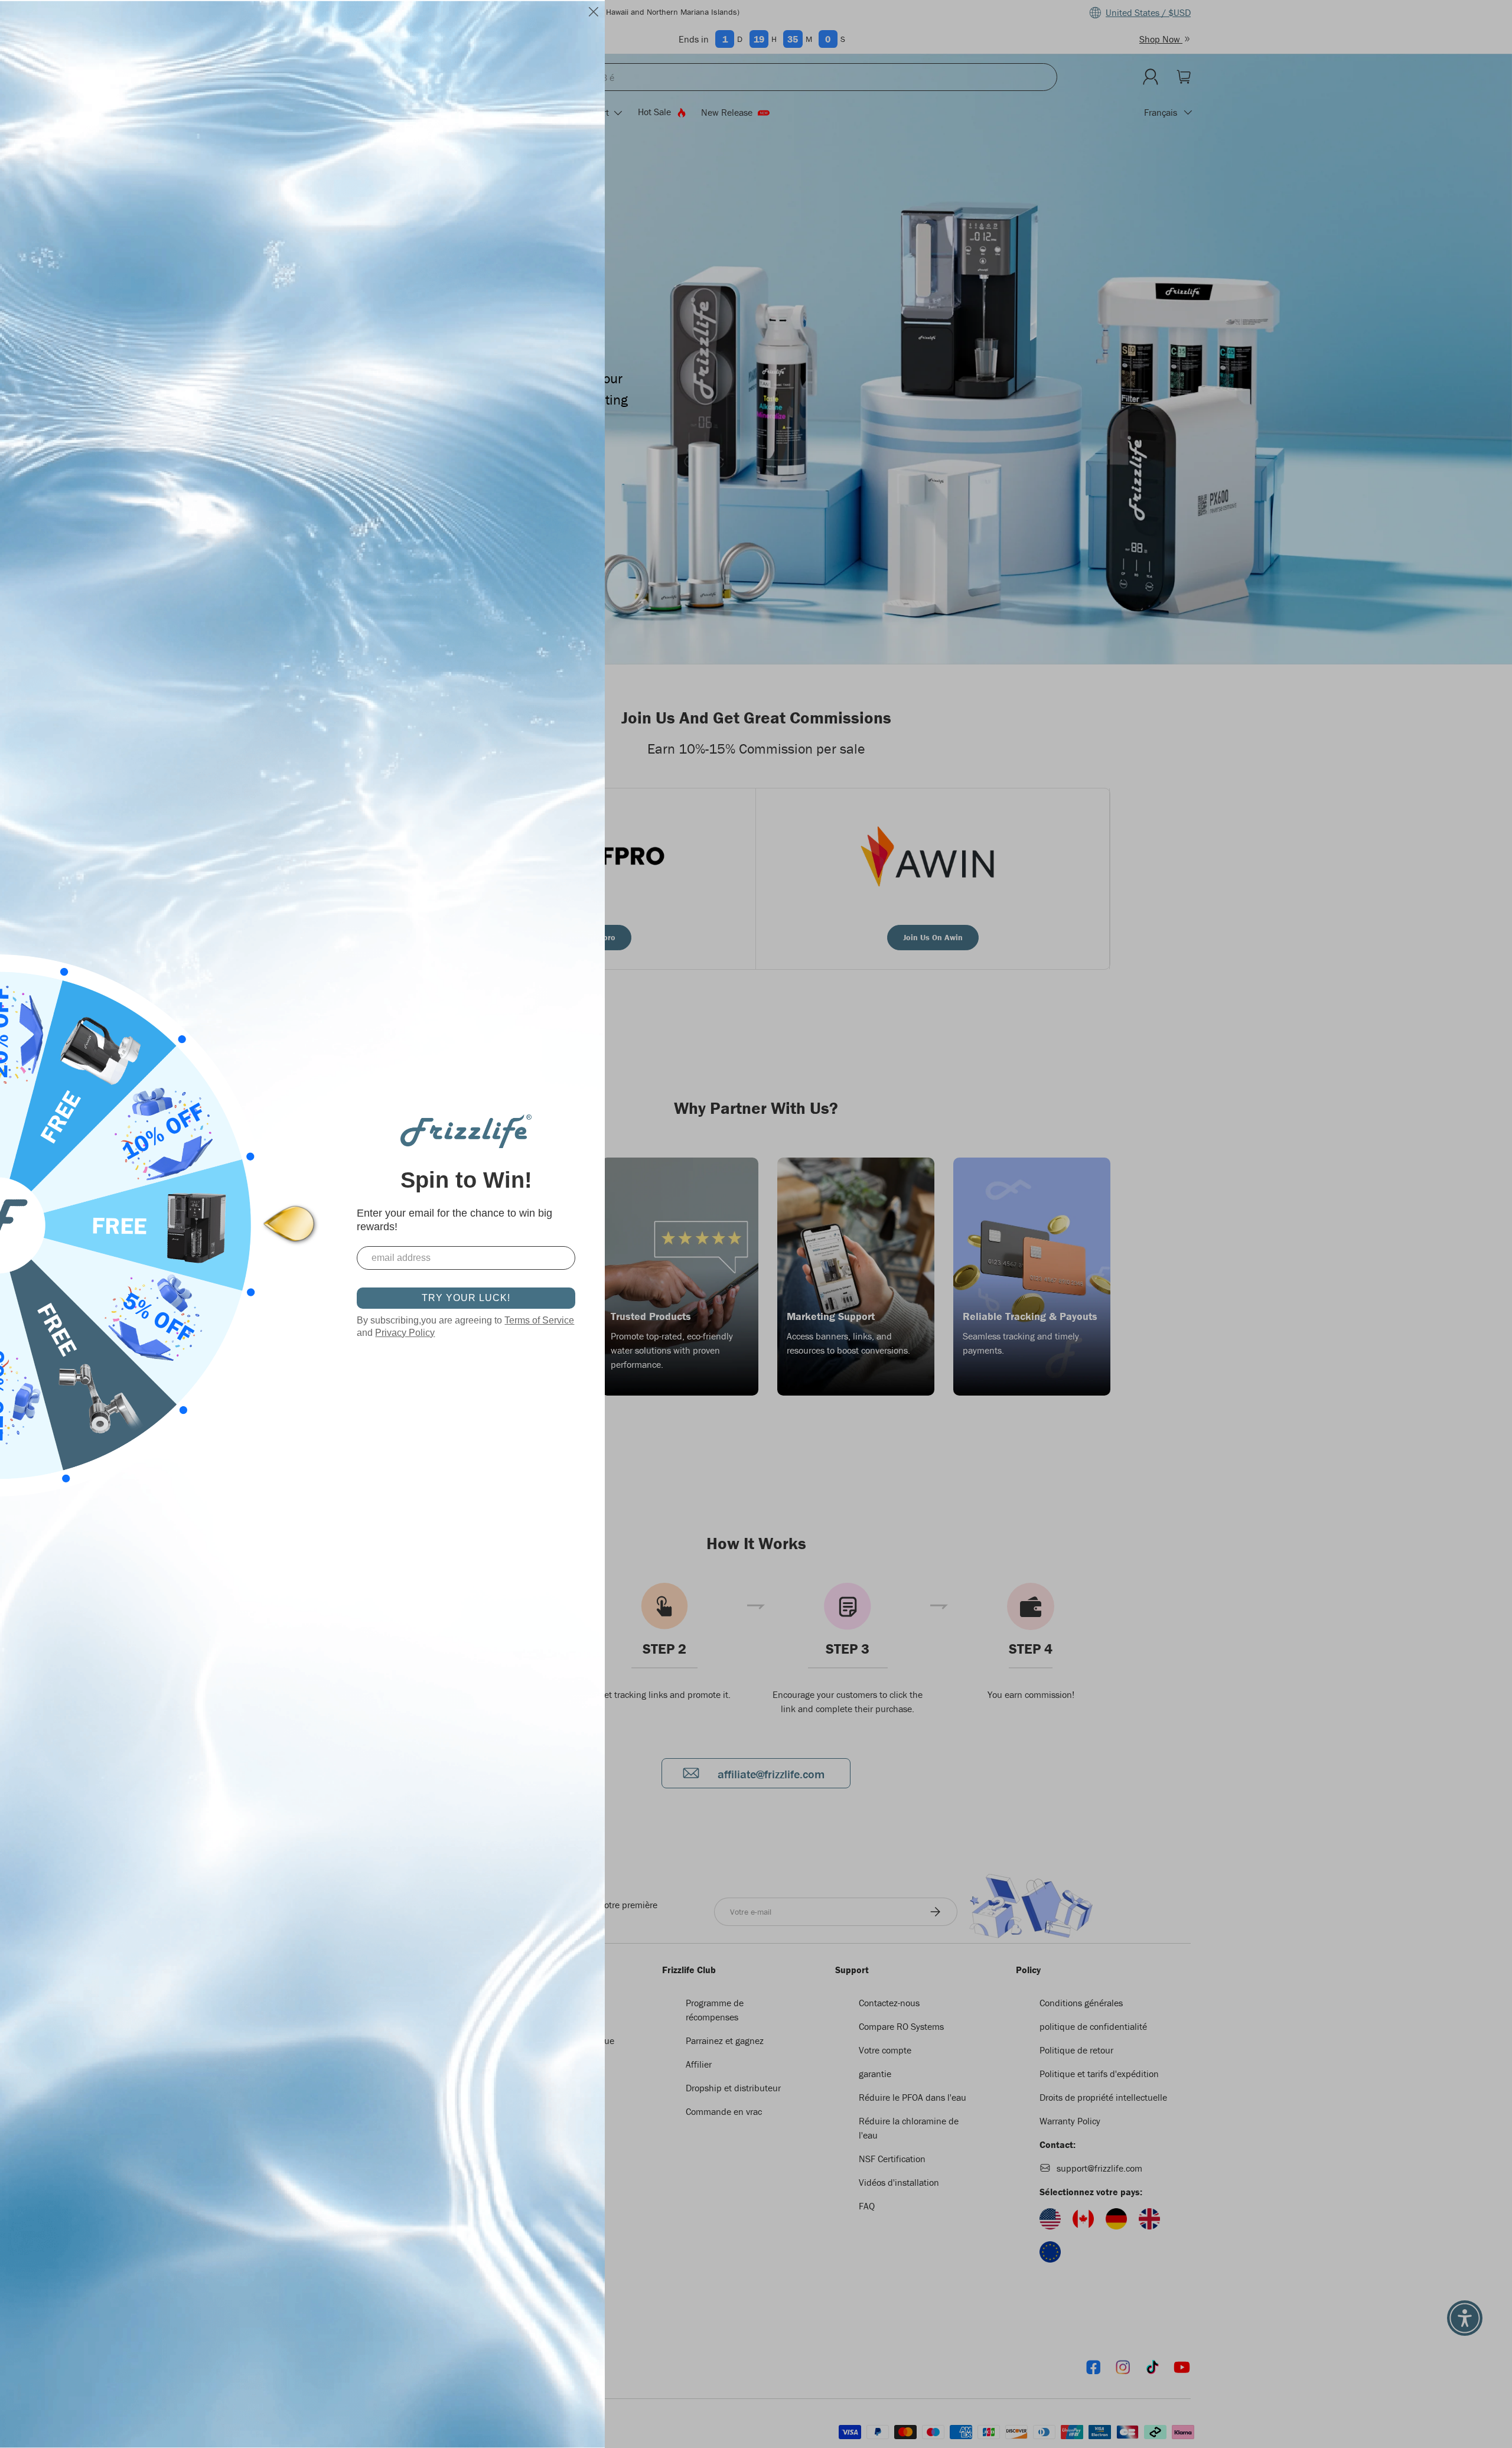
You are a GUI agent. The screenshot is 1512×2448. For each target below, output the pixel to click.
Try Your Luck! (466, 1298)
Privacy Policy (405, 1333)
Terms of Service (539, 1320)
